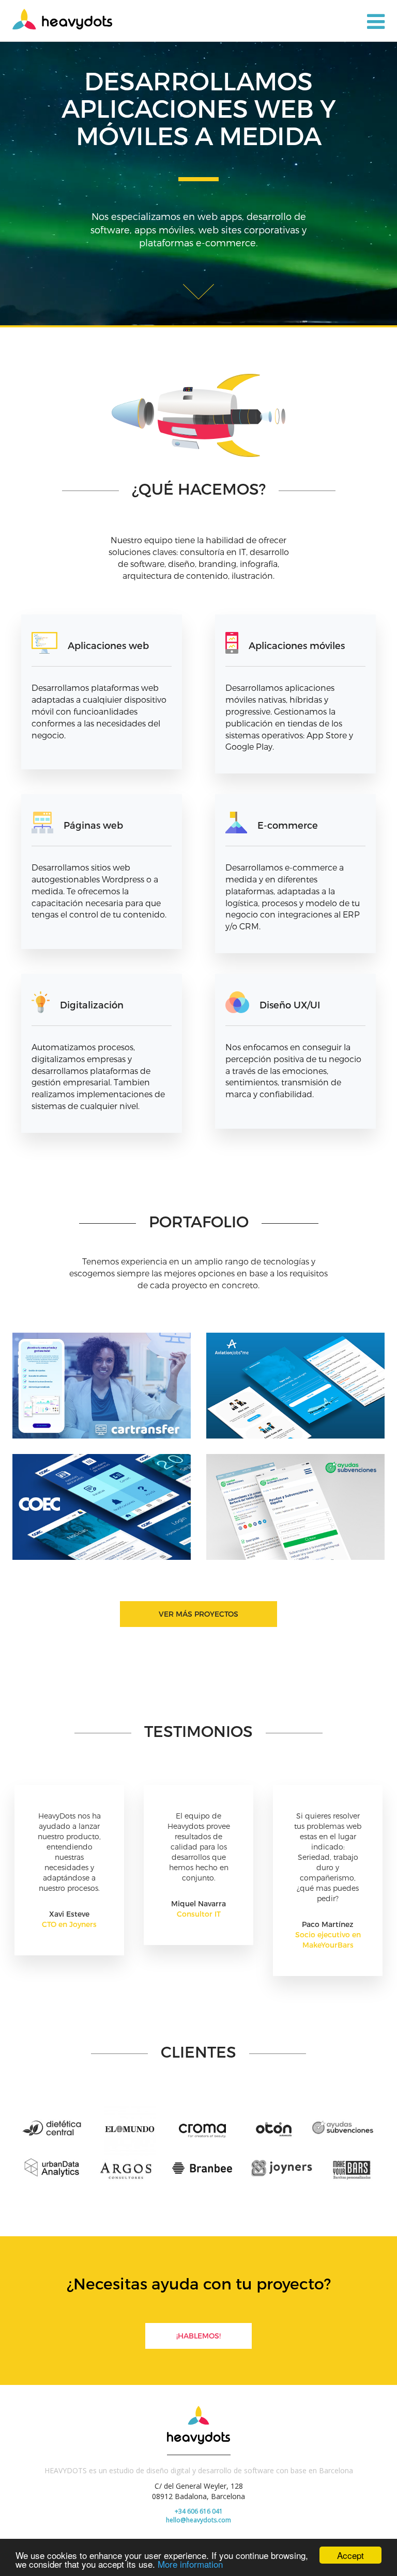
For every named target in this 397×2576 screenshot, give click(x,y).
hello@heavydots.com (198, 2520)
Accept (350, 2555)
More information (190, 2564)
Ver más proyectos (198, 1614)
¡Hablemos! (198, 2336)
